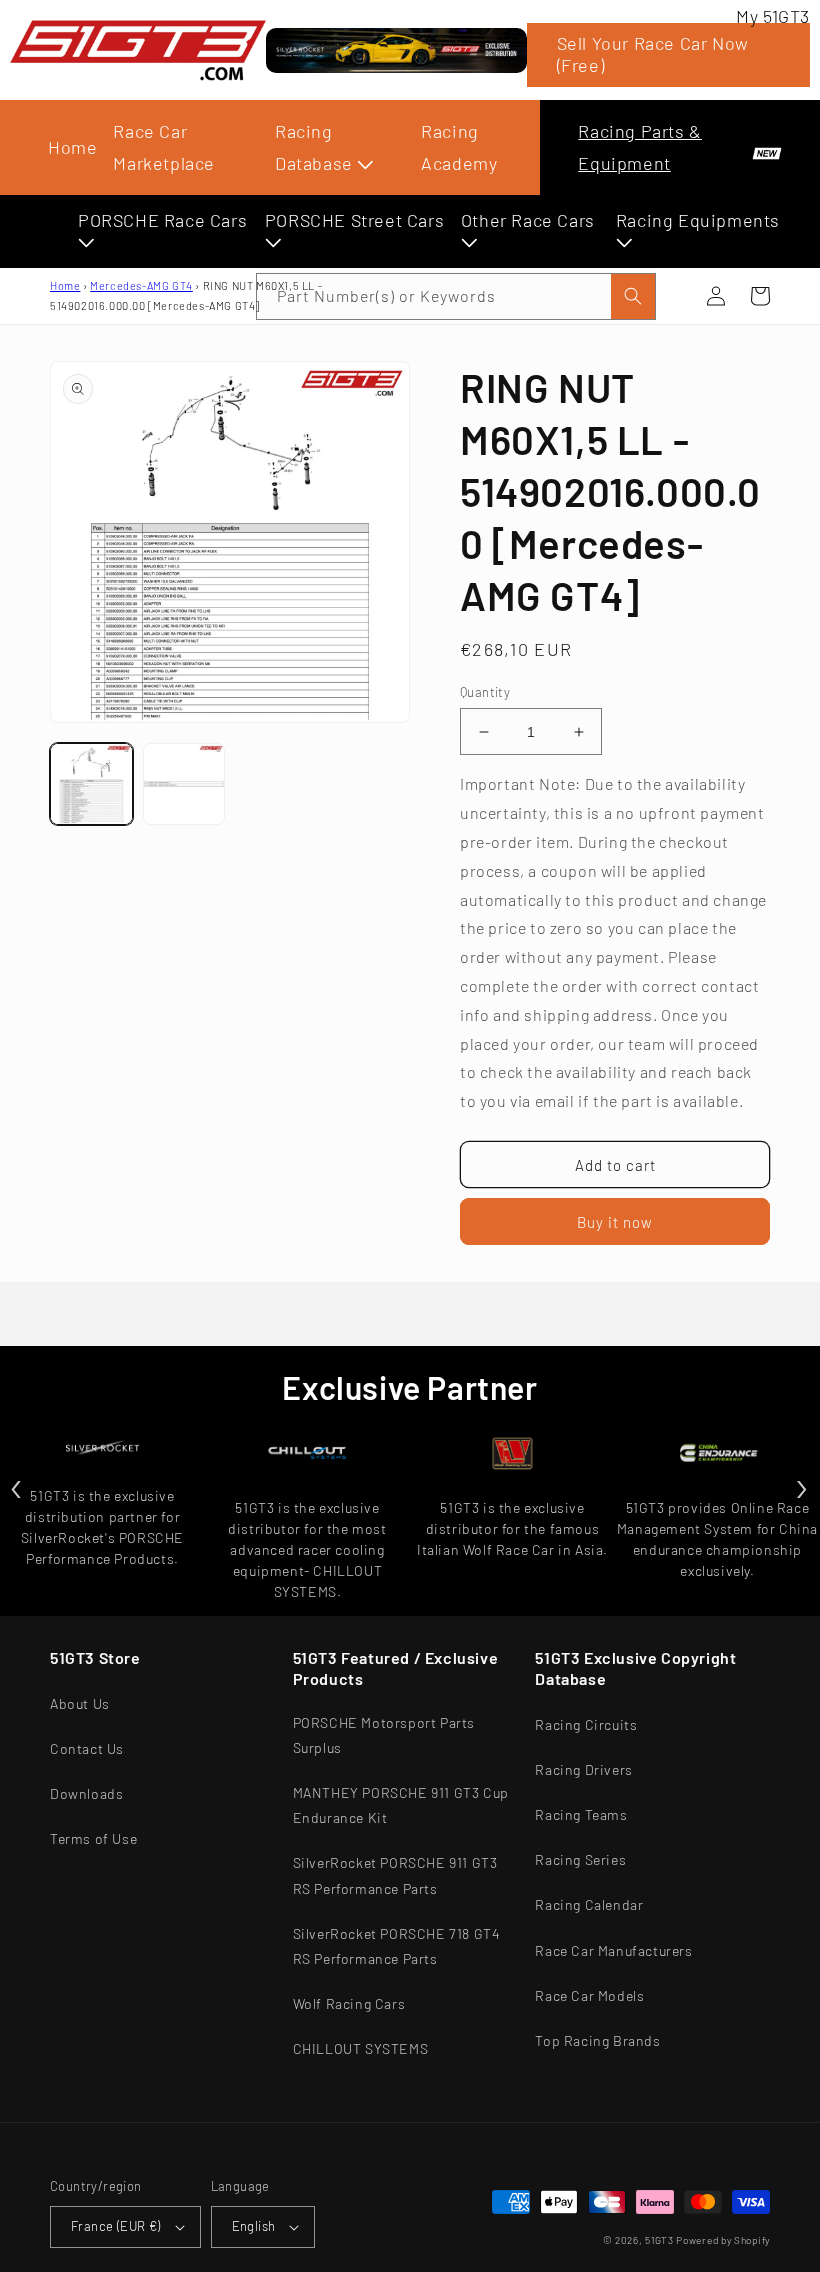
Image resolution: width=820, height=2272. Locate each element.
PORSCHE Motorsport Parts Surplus (384, 1735)
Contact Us (87, 1748)
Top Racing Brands (597, 2040)
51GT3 (659, 2240)
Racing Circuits (586, 1724)
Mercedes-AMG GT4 (141, 285)
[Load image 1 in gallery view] (91, 784)
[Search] (633, 296)
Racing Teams (581, 1814)
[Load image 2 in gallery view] (184, 784)
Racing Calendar (589, 1904)
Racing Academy (459, 147)
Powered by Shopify (723, 2240)
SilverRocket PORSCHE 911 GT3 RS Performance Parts (395, 1875)
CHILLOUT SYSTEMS (361, 2048)
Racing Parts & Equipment (639, 147)
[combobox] (456, 296)
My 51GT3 (773, 16)
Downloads (86, 1793)
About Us (80, 1703)
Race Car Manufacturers (613, 1950)
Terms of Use (93, 1838)
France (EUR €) (116, 2226)
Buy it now (615, 1222)
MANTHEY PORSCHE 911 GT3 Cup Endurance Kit (401, 1805)
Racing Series (580, 1859)
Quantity (485, 692)
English (254, 2226)
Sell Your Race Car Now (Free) (653, 54)
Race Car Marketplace (164, 147)
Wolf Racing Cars (349, 2003)
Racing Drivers (583, 1769)
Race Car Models (589, 1995)
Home (72, 147)
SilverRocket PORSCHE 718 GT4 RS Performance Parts (397, 1946)
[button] (760, 296)
